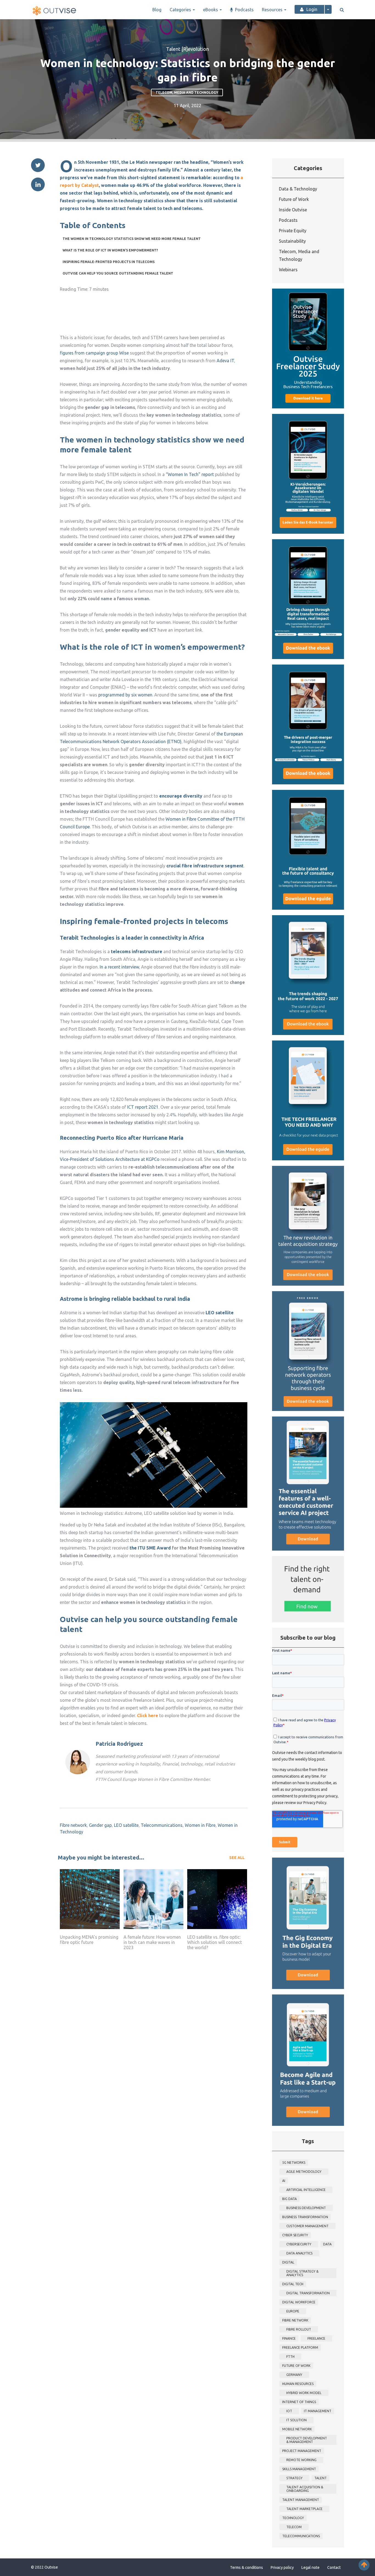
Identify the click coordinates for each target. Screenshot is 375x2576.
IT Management (318, 2411)
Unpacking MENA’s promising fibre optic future (89, 1940)
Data (327, 2244)
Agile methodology (304, 2172)
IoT (289, 2411)
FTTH (290, 2357)
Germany (294, 2375)
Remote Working (301, 2460)
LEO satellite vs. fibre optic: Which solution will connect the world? (215, 1942)
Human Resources (298, 2384)
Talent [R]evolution (187, 49)
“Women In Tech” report (190, 474)
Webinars (288, 270)
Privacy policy (282, 2567)
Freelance (316, 2338)
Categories (181, 10)
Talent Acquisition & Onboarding (305, 2489)
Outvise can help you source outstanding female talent (118, 273)
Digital (288, 2262)
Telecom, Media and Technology (187, 92)
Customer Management (307, 2226)
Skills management (299, 2469)
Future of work (296, 2366)
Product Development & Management (307, 2440)
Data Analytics (299, 2253)
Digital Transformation (308, 2293)
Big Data (289, 2199)
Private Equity (293, 231)
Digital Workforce (299, 2302)
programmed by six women (125, 695)
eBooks (211, 10)
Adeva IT (225, 361)
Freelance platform (300, 2347)
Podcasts (244, 10)
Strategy (294, 2478)
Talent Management (301, 2500)
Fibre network (73, 1825)
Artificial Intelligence (306, 2190)
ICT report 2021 (143, 1107)
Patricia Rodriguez (119, 1744)
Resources (273, 10)
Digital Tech (293, 2284)
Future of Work (294, 199)
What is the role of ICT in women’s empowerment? (110, 250)
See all (237, 1858)
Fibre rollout (299, 2329)
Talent (321, 2478)
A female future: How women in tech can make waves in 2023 (152, 1942)
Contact (334, 2567)
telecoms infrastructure (137, 951)
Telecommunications (162, 1825)
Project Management (302, 2451)
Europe (293, 2311)
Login (312, 9)
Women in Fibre (200, 1825)
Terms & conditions (247, 2567)
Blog (157, 10)
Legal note (310, 2567)
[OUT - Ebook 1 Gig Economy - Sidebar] (308, 1923)
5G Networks (294, 2163)
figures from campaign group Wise (94, 353)
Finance (289, 2338)
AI (284, 2181)
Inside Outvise (293, 210)
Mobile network (297, 2429)
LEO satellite (126, 1825)
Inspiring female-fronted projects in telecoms (109, 262)
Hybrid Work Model (304, 2393)
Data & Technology (298, 189)
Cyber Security (295, 2235)
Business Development (306, 2208)
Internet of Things (299, 2402)
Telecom (294, 2527)
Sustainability (292, 241)
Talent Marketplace (304, 2509)
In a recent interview (119, 967)
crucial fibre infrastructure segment (205, 866)
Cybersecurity (299, 2244)
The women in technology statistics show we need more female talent (132, 239)
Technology (293, 2518)
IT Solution (296, 2420)
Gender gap (100, 1825)
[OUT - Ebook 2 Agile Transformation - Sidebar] (308, 2060)
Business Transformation (305, 2217)
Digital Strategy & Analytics (302, 2273)
